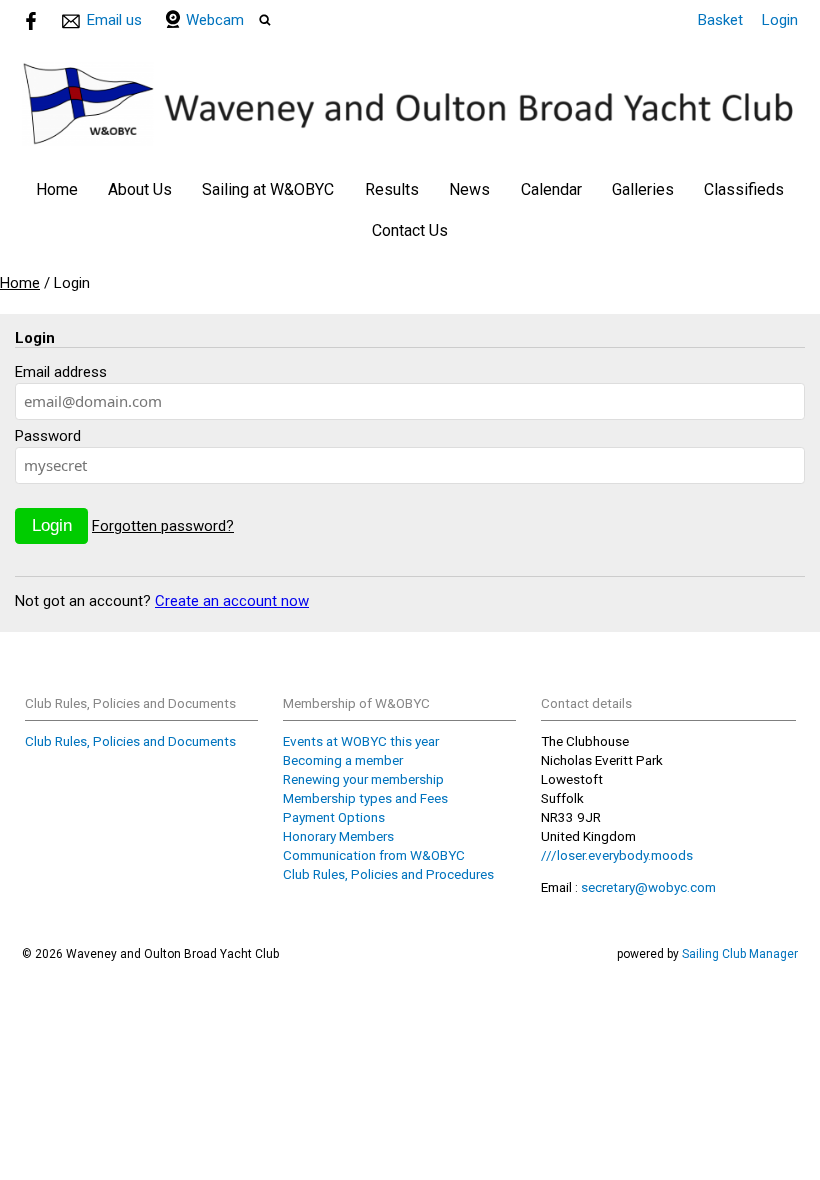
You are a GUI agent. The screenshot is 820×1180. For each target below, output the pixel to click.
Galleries (643, 189)
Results (392, 189)
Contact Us (410, 230)
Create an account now (232, 601)
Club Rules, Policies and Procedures (388, 874)
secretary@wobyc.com (648, 887)
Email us (114, 20)
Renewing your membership (363, 779)
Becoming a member (343, 760)
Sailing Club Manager (740, 954)
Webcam (215, 20)
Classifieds (744, 189)
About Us (140, 189)
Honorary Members (338, 836)
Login (780, 20)
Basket (720, 20)
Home (57, 189)
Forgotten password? (163, 526)
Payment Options (334, 817)
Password (48, 436)
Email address (61, 372)
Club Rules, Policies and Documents (130, 741)
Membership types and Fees (365, 798)
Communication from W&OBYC (374, 855)
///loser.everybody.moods (617, 855)
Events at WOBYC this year (361, 741)
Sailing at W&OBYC (268, 189)
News (469, 189)
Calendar (551, 189)
